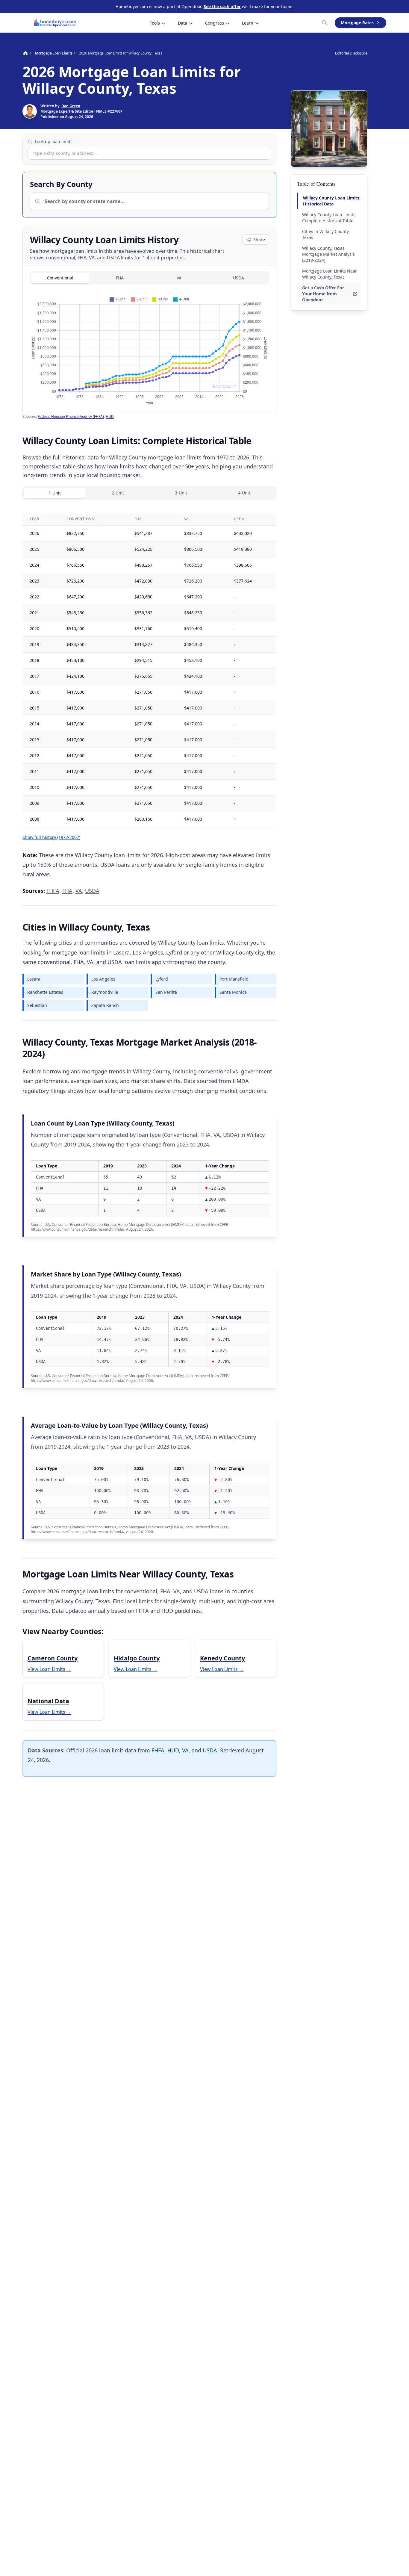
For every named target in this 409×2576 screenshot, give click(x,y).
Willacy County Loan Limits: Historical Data (332, 201)
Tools (155, 23)
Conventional (60, 278)
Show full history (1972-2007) (51, 837)
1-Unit (55, 493)
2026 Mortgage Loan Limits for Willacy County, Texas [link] (121, 53)
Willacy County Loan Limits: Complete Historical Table (329, 218)
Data (182, 23)
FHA (120, 278)
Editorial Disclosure (351, 53)
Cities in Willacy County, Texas (326, 234)
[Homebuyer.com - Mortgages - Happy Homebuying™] (55, 23)
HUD (110, 416)
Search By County (61, 184)
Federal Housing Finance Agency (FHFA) (71, 416)
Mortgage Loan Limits (54, 53)
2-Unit (118, 493)
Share (259, 239)
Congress (215, 23)
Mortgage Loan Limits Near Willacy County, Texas (330, 274)
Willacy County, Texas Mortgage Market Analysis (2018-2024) (328, 254)
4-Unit (244, 493)
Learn (248, 23)
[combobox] (149, 153)
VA (179, 278)
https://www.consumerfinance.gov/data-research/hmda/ (78, 1229)
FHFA (53, 891)
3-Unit (181, 493)
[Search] (325, 23)
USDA (238, 278)
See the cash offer (222, 6)
